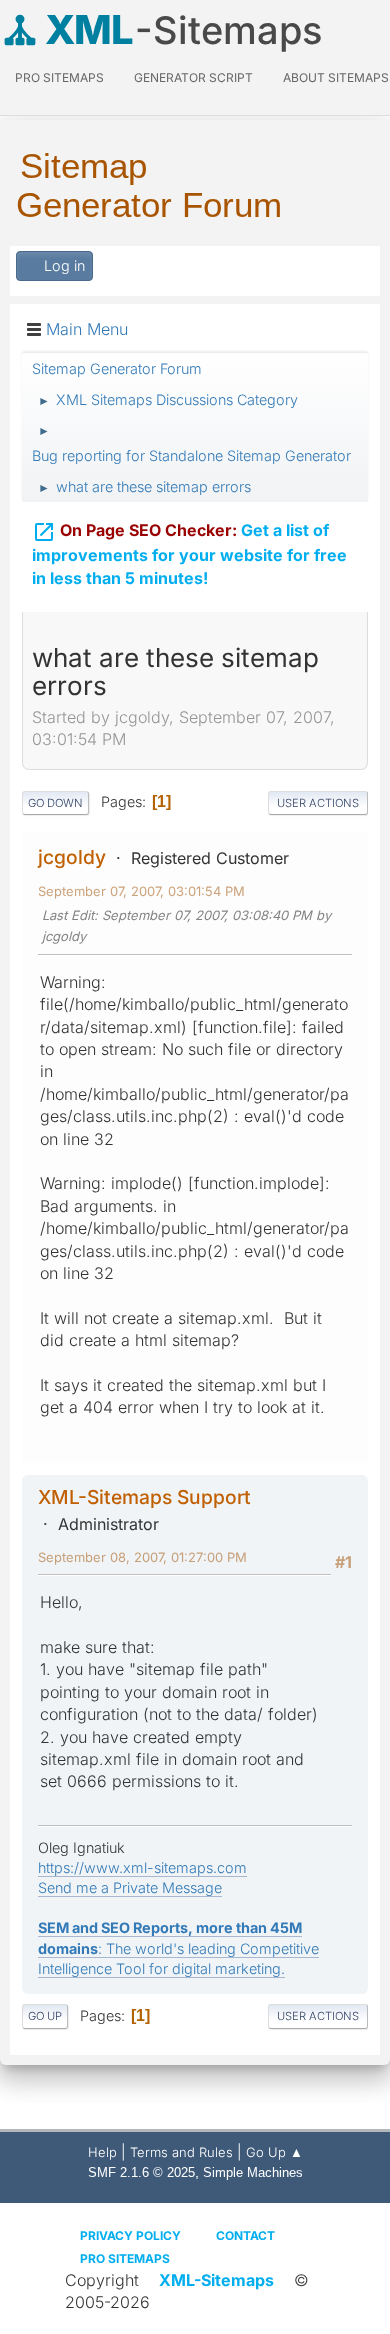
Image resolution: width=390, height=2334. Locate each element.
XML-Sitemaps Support (144, 1497)
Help (102, 2152)
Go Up (45, 2016)
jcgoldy (72, 857)
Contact (245, 2235)
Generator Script (193, 77)
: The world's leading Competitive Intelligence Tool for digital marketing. (178, 1947)
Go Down (55, 803)
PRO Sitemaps (59, 77)
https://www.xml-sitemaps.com (142, 1867)
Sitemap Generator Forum (149, 185)
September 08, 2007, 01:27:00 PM (142, 1557)
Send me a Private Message (130, 1887)
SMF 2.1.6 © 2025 (141, 2172)
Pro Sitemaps (125, 2258)
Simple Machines (253, 2172)
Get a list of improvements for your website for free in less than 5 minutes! (189, 554)
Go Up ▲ (274, 2152)
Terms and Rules (181, 2152)
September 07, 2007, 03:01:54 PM (141, 891)
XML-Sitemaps (216, 2280)
